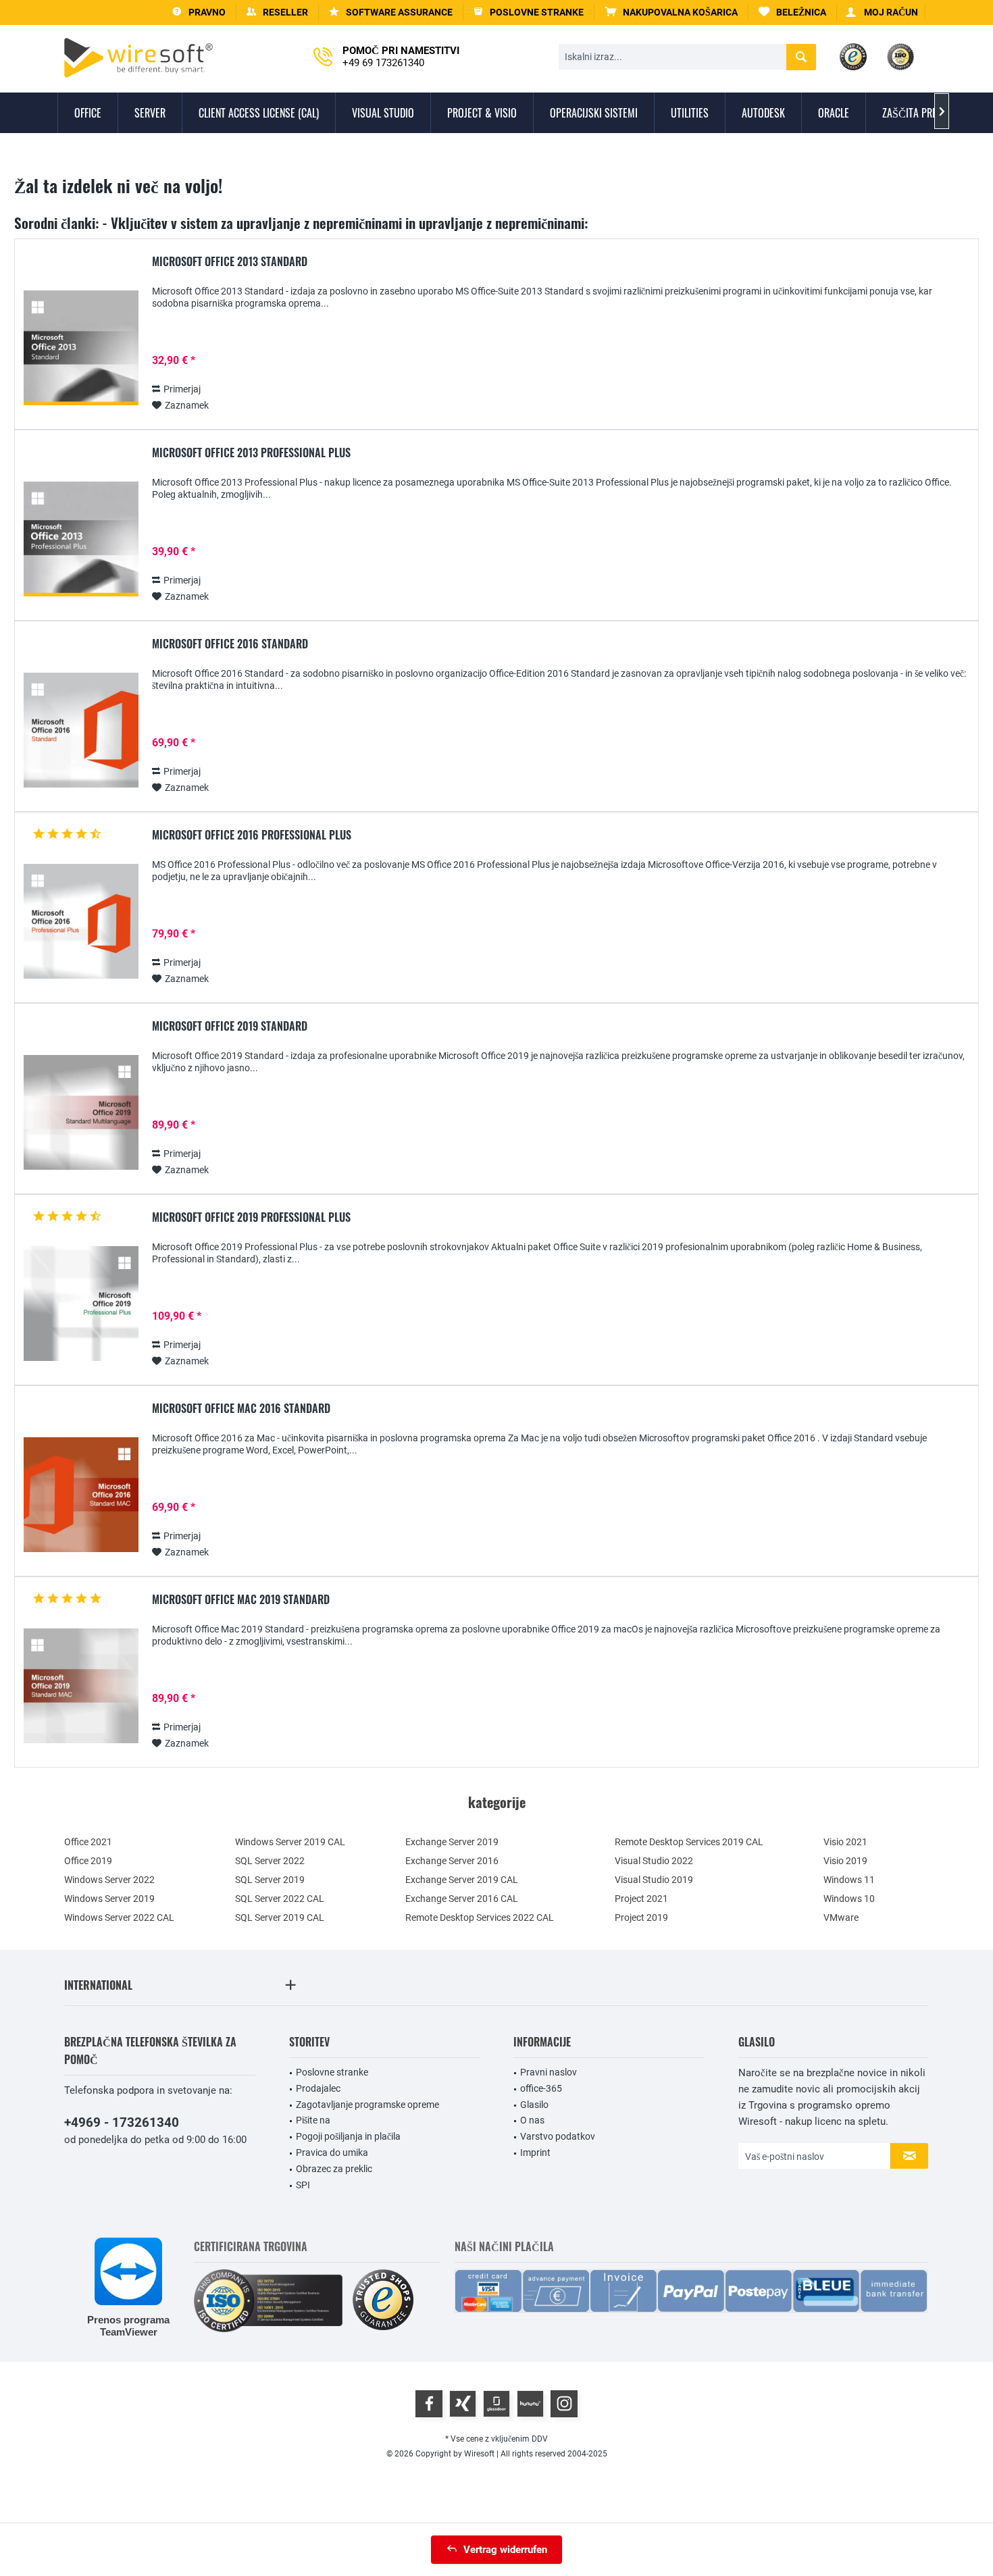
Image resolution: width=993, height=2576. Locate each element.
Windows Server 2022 (109, 1880)
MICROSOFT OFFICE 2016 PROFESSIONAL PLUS (252, 835)
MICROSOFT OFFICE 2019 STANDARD (230, 1027)
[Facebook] (429, 2404)
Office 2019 (88, 1861)
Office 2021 (88, 1842)
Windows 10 (849, 1899)
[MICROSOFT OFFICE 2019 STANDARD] (81, 1113)
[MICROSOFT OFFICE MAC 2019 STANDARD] (81, 1686)
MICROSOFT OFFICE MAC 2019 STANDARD (241, 1600)
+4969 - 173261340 (122, 2122)
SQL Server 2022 (270, 1861)
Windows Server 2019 (109, 1899)
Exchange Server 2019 (452, 1842)
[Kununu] (530, 2404)
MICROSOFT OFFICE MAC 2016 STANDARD (241, 1409)
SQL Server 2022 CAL (280, 1899)
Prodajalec (318, 2088)
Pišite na (313, 2120)
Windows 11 (849, 1880)
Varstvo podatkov (558, 2136)
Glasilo (534, 2105)
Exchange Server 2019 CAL (462, 1880)
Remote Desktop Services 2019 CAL (689, 1842)
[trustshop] (383, 2301)
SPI (303, 2185)
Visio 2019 (845, 1861)
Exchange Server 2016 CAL (462, 1899)
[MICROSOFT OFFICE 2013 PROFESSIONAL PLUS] (81, 539)
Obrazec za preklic (334, 2169)
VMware (841, 1917)
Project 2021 (641, 1899)
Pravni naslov (549, 2072)
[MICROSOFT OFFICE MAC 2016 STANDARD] (81, 1495)
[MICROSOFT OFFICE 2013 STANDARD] (81, 348)
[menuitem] (671, 12)
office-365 (541, 2088)
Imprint (535, 2153)
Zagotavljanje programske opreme (367, 2105)
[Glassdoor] (496, 2404)
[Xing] (463, 2404)
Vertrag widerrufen (505, 2550)
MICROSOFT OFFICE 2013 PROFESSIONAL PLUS (251, 453)
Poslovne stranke (332, 2072)
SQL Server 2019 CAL (280, 1917)
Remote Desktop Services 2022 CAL (480, 1917)
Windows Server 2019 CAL (290, 1842)
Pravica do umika (332, 2153)
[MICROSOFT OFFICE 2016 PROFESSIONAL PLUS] (81, 922)
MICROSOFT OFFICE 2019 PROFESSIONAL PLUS (251, 1218)
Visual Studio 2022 (654, 1861)
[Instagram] (564, 2404)
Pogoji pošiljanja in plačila (348, 2136)
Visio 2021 (845, 1842)
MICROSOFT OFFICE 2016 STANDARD (230, 644)
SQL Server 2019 (270, 1880)
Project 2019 (641, 1917)
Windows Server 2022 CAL (119, 1917)
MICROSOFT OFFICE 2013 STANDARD (230, 262)
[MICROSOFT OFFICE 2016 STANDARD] (81, 730)
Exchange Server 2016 (452, 1861)
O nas (532, 2120)
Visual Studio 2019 (654, 1880)
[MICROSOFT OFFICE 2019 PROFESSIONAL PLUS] (81, 1304)
